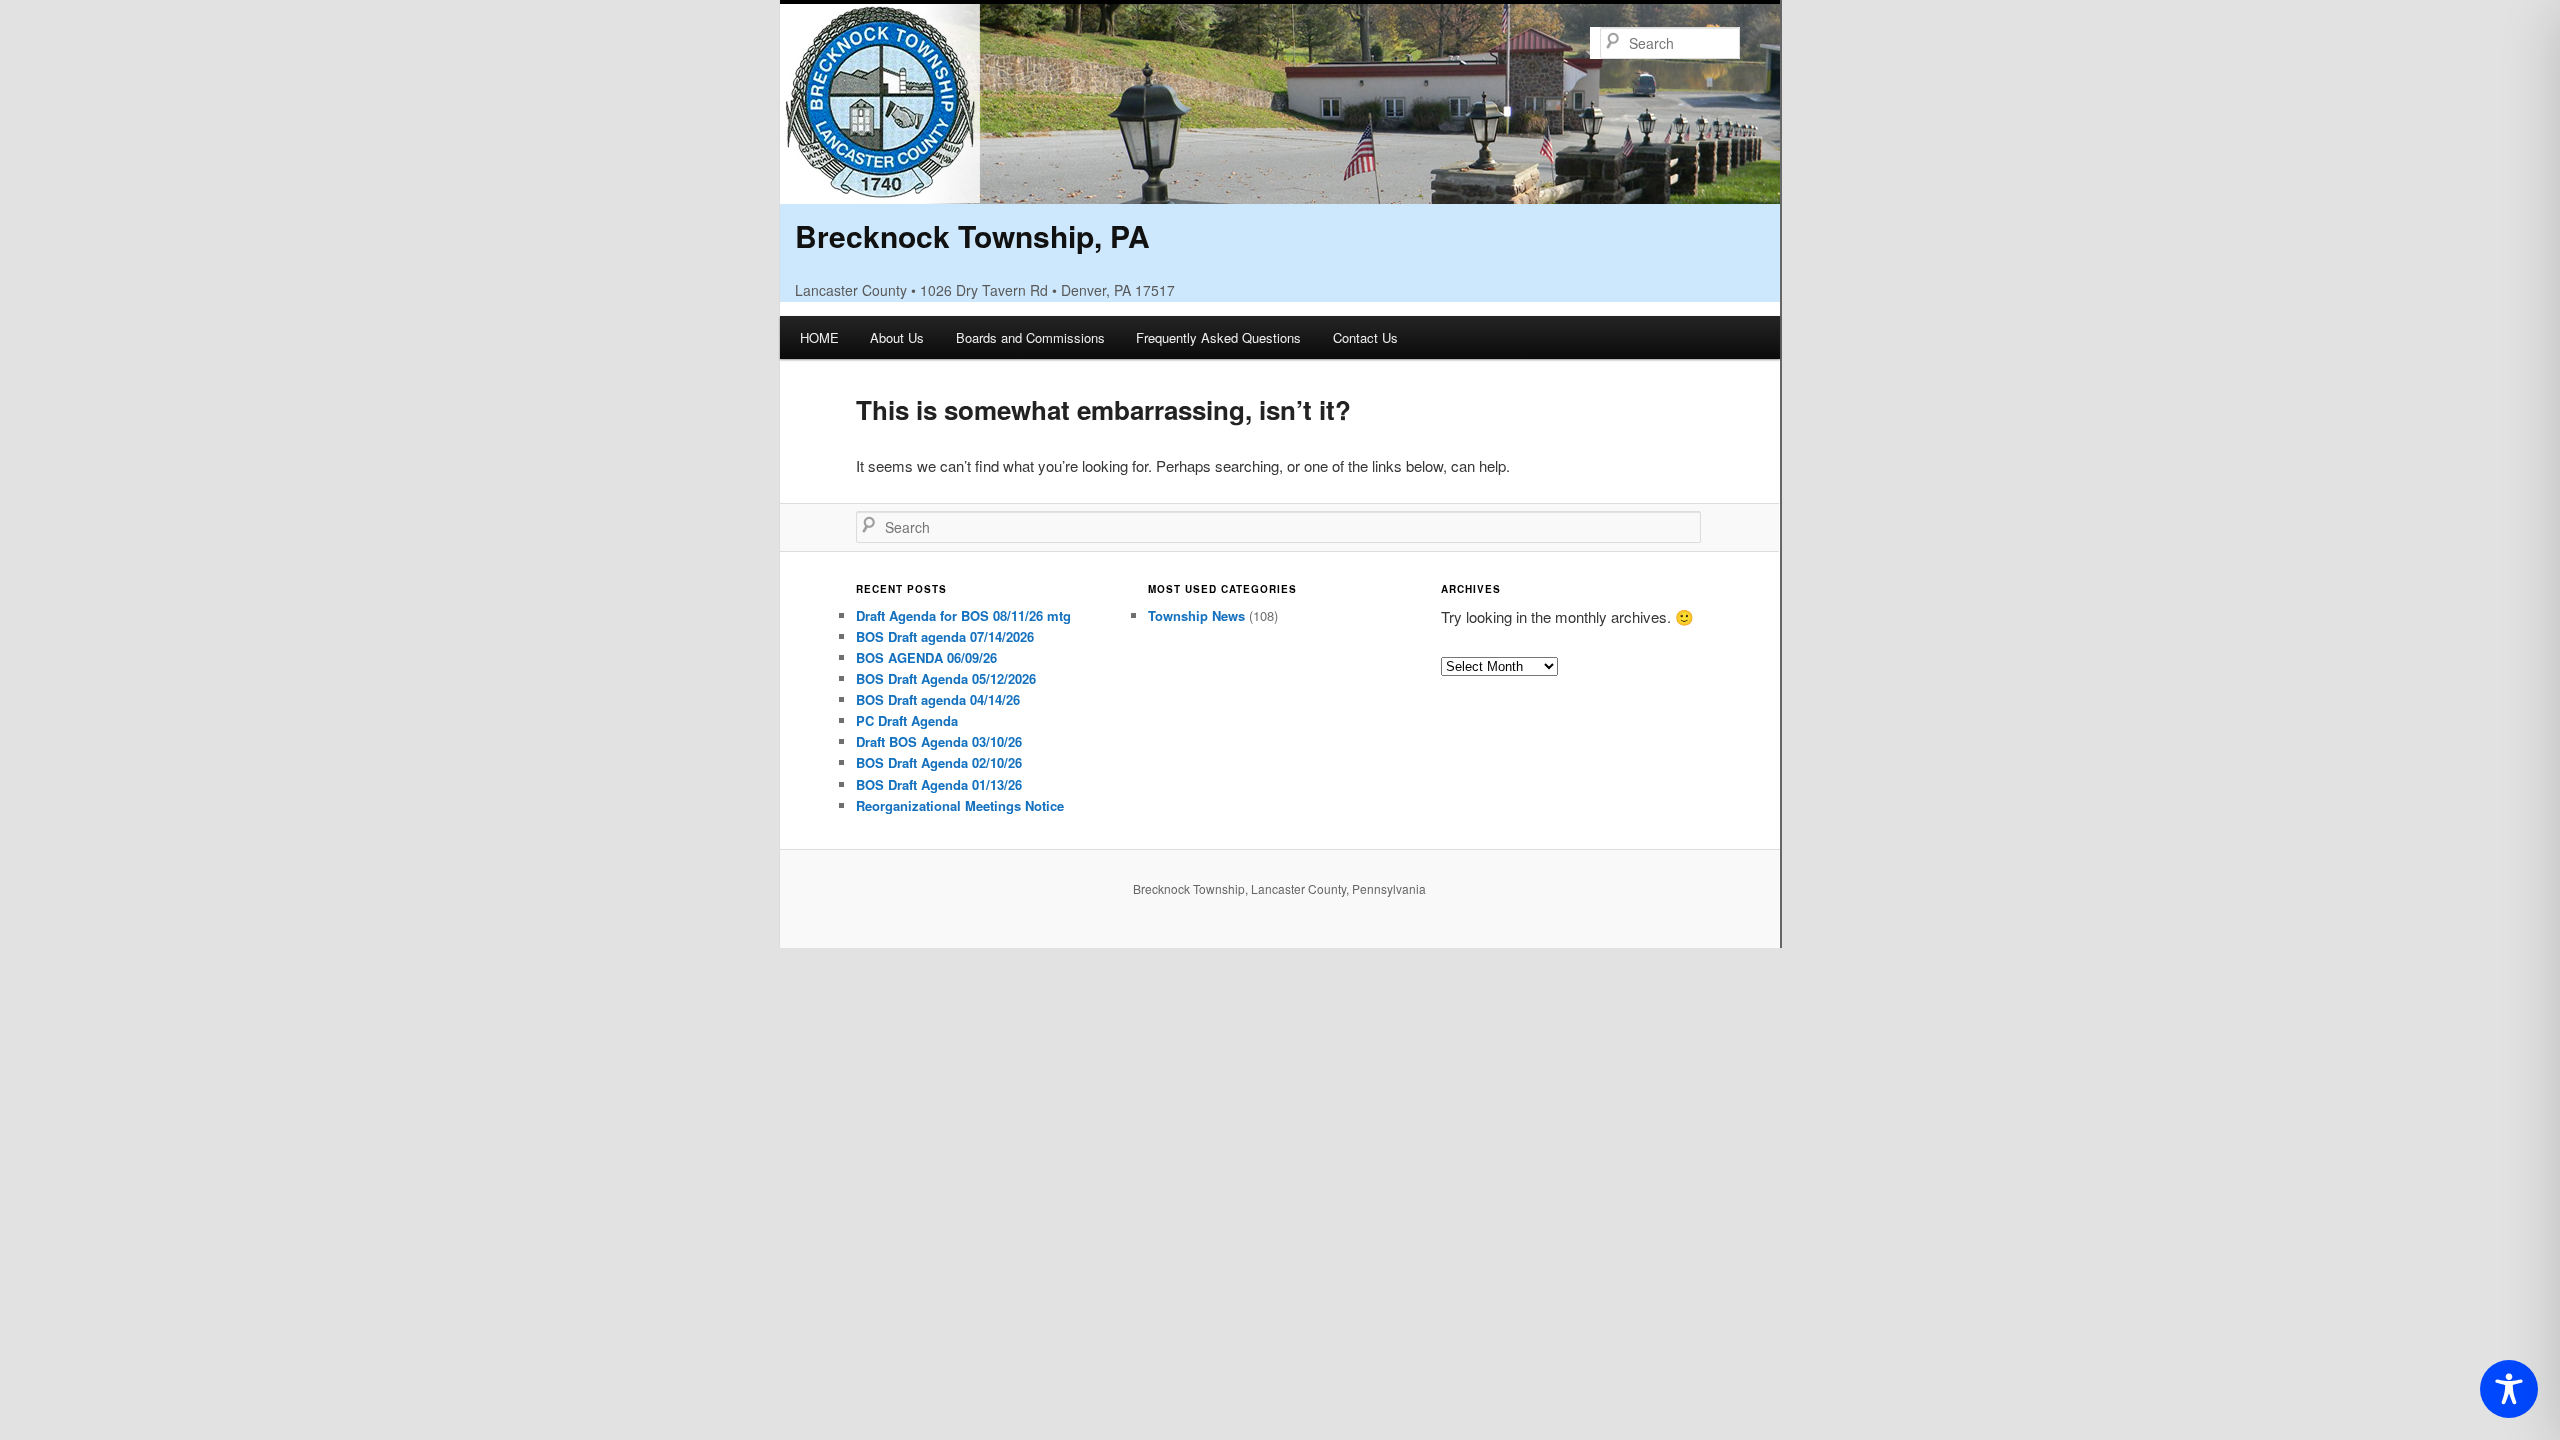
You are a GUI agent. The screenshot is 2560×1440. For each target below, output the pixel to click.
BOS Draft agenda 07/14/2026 (945, 636)
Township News (1196, 615)
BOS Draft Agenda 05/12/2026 (946, 678)
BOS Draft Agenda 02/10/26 (939, 762)
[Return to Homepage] (1280, 190)
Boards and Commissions (1030, 337)
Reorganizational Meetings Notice (960, 805)
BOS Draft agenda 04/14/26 (938, 699)
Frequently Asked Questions (1218, 337)
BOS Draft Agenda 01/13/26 (939, 784)
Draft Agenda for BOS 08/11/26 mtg (963, 615)
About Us (897, 337)
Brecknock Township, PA (972, 235)
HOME (819, 337)
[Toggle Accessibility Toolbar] (2509, 1389)
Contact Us (1365, 337)
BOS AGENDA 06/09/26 (926, 657)
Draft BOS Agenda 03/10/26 (939, 741)
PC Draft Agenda (907, 720)
